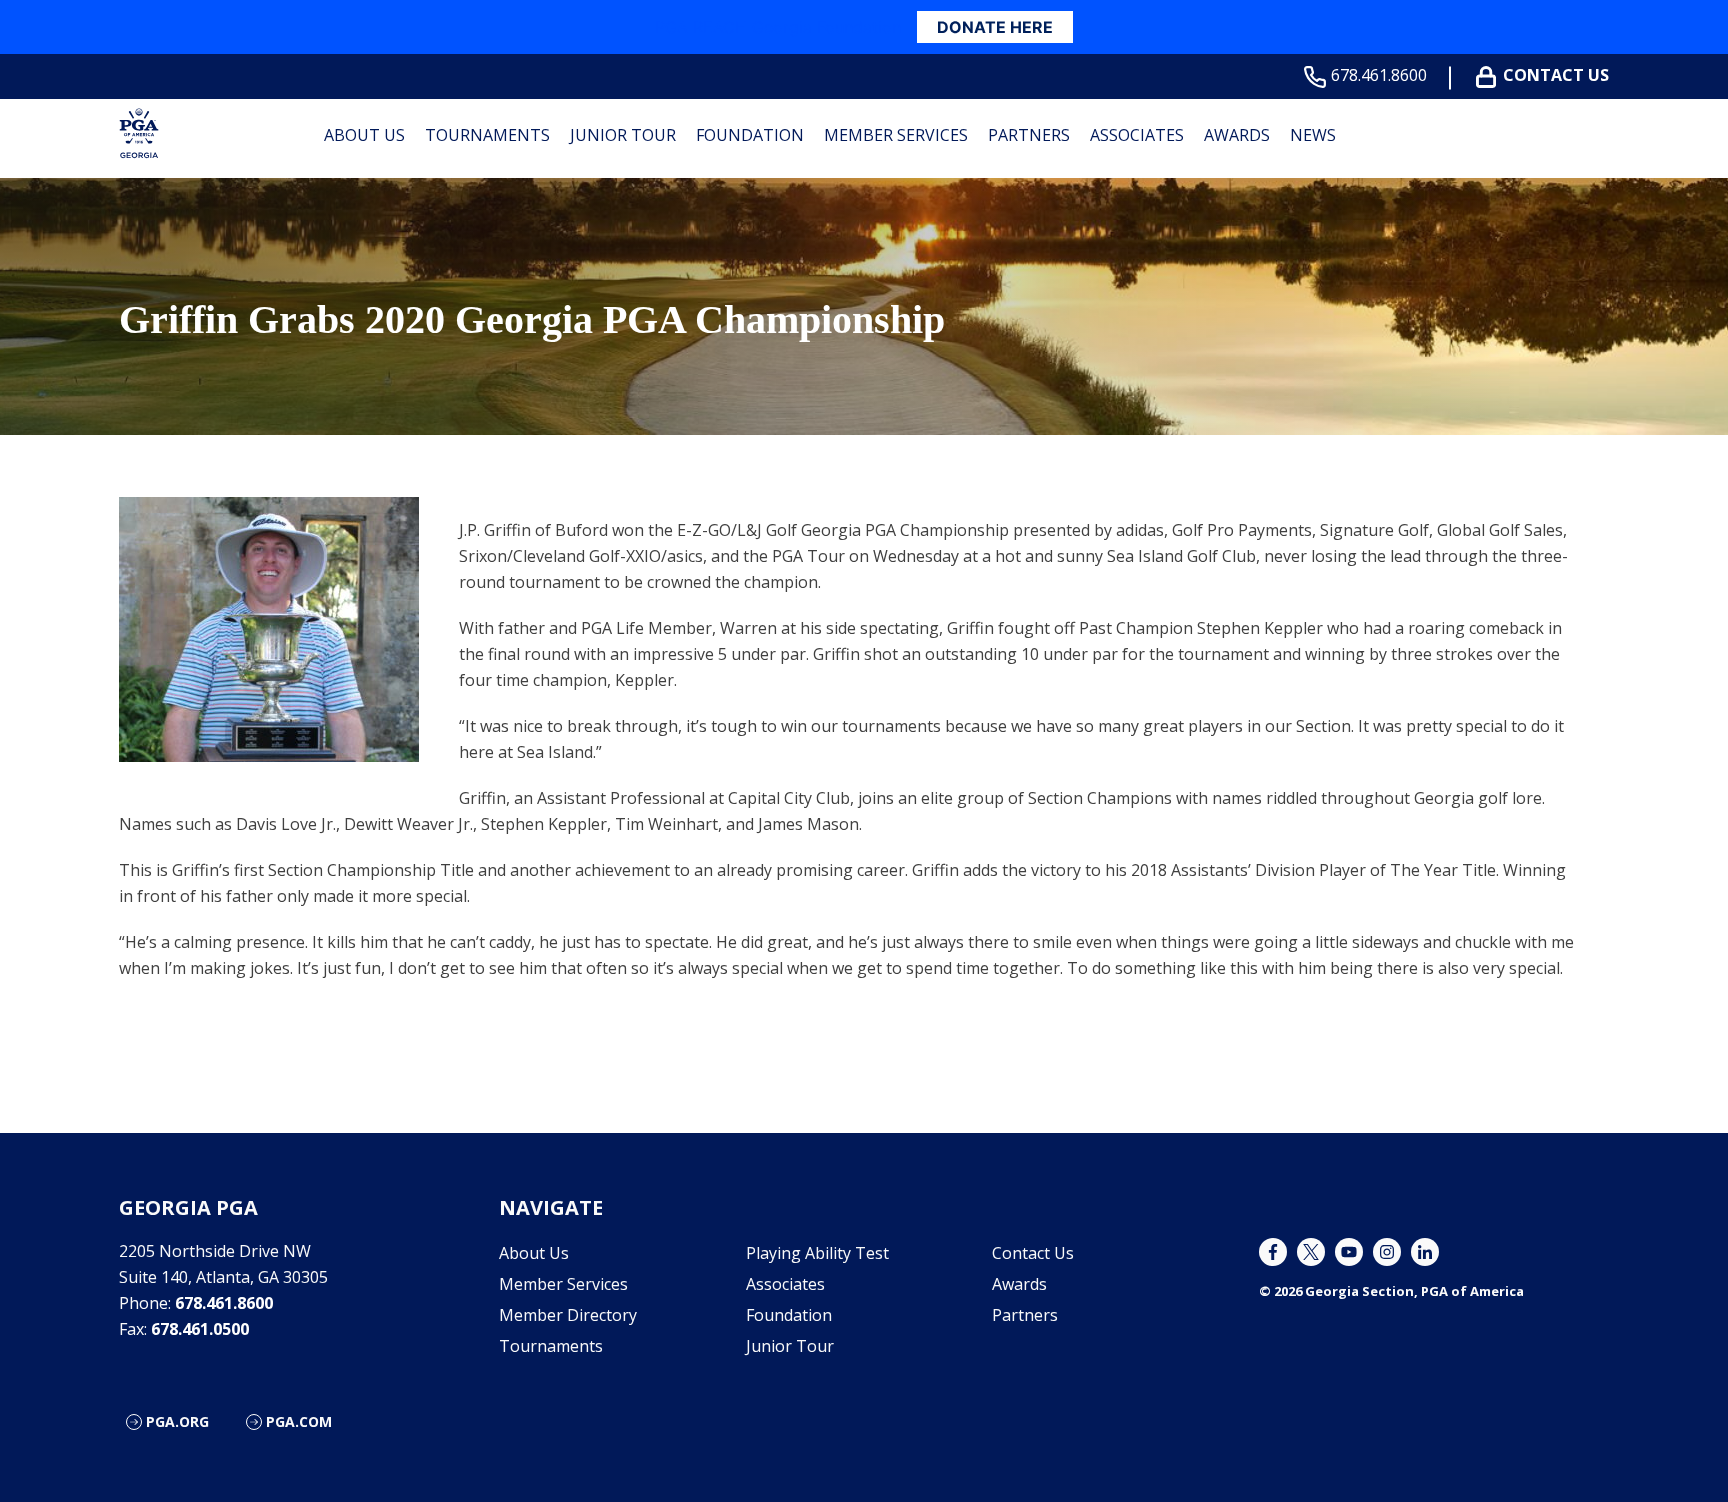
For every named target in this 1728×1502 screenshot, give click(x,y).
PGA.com (299, 1421)
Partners (1029, 135)
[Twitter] (1311, 1252)
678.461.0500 (200, 1329)
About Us (364, 135)
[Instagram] (1387, 1252)
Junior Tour (623, 135)
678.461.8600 (1379, 75)
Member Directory (568, 1315)
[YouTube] (1349, 1252)
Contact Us (1556, 75)
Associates (1137, 135)
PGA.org (177, 1421)
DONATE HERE (995, 27)
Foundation (750, 135)
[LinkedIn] (1425, 1252)
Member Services (896, 135)
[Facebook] (1273, 1252)
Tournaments (487, 135)
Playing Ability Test (817, 1253)
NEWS (1313, 135)
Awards (1237, 135)
